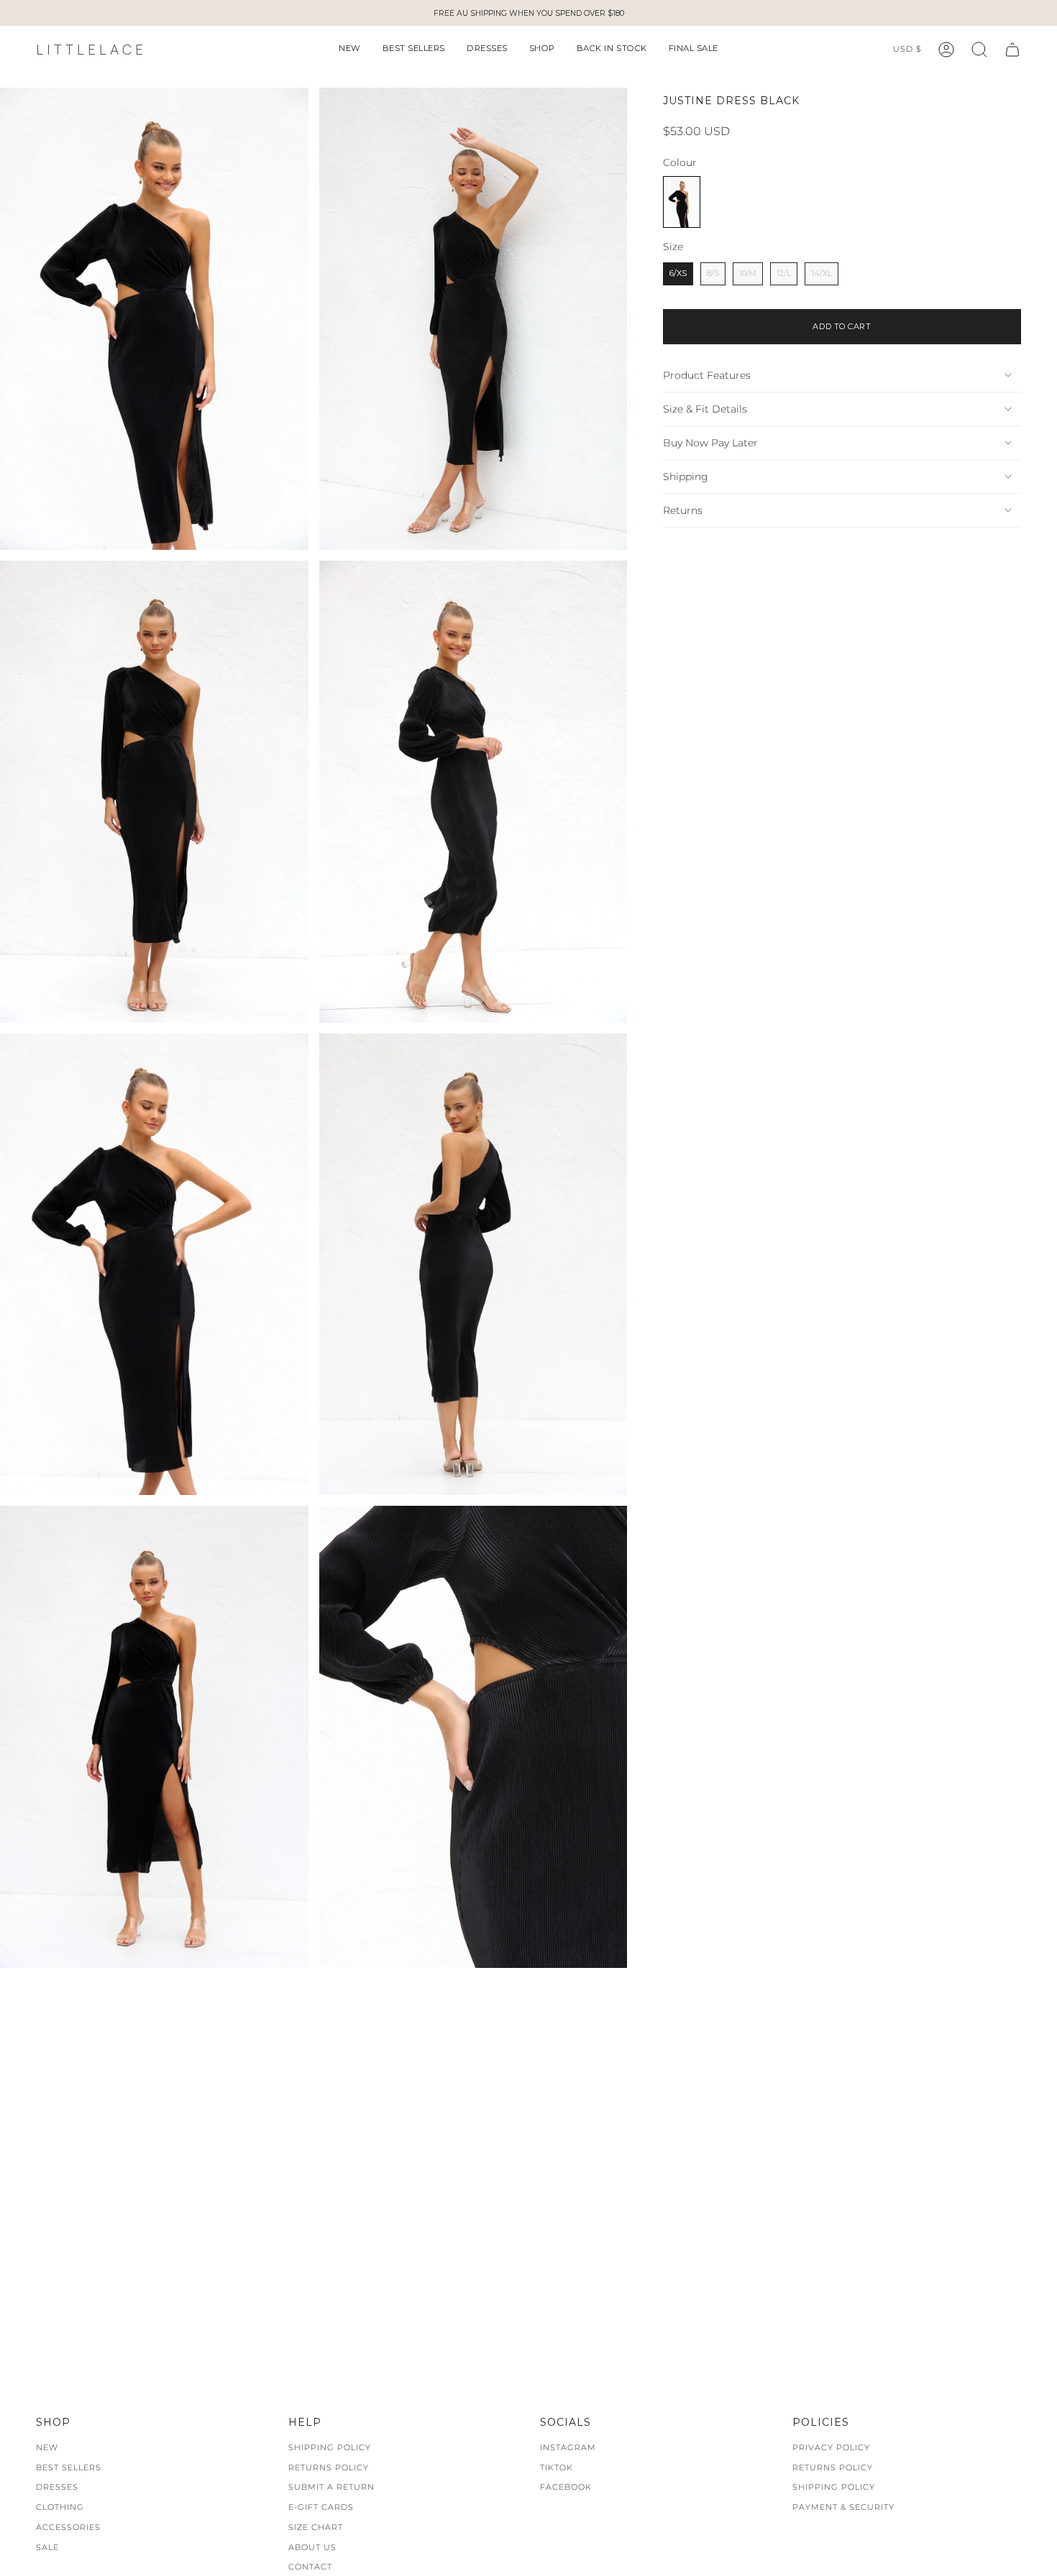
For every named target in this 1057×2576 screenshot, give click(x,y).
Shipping (686, 477)
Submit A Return (331, 2487)
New (47, 2447)
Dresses (57, 2487)
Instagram (568, 2447)
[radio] (682, 202)
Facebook (566, 2487)
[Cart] (1012, 50)
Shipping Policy (330, 2447)
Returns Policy (329, 2467)
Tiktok (557, 2467)
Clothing (60, 2507)
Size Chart (316, 2527)
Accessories (68, 2527)
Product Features (707, 375)
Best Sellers (69, 2467)
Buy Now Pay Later (710, 443)
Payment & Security (843, 2507)
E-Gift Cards (321, 2507)
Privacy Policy (831, 2447)
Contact (310, 2567)
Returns (683, 510)
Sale (47, 2547)
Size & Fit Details (705, 409)
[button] (350, 50)
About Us (312, 2547)
